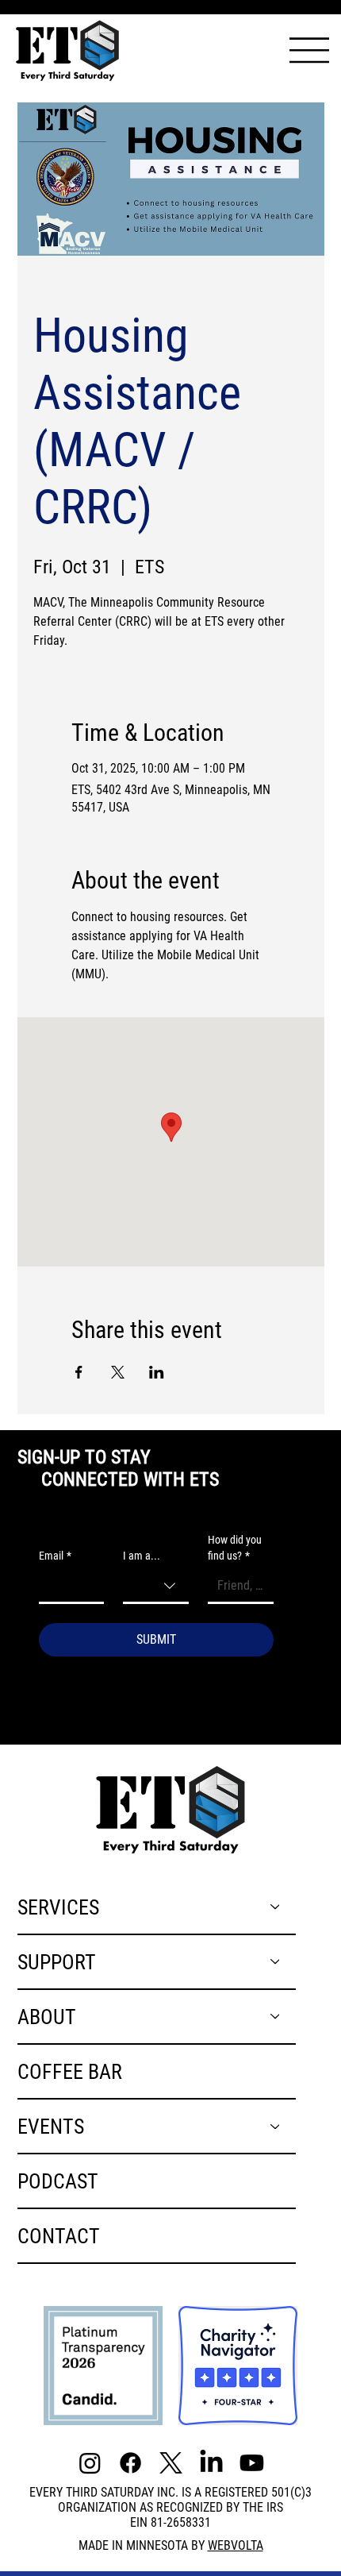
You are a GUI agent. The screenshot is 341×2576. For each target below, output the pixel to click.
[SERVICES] (276, 1907)
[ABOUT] (276, 2017)
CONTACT (59, 2236)
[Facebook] (130, 2463)
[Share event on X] (118, 1372)
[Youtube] (252, 2463)
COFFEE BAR (70, 2071)
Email (55, 1556)
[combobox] (156, 1587)
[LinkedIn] (211, 2463)
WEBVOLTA (236, 2545)
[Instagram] (90, 2463)
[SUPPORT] (276, 1962)
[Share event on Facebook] (79, 1372)
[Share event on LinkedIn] (157, 1372)
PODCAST (58, 2181)
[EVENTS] (276, 2126)
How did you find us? (235, 1548)
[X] (171, 2463)
